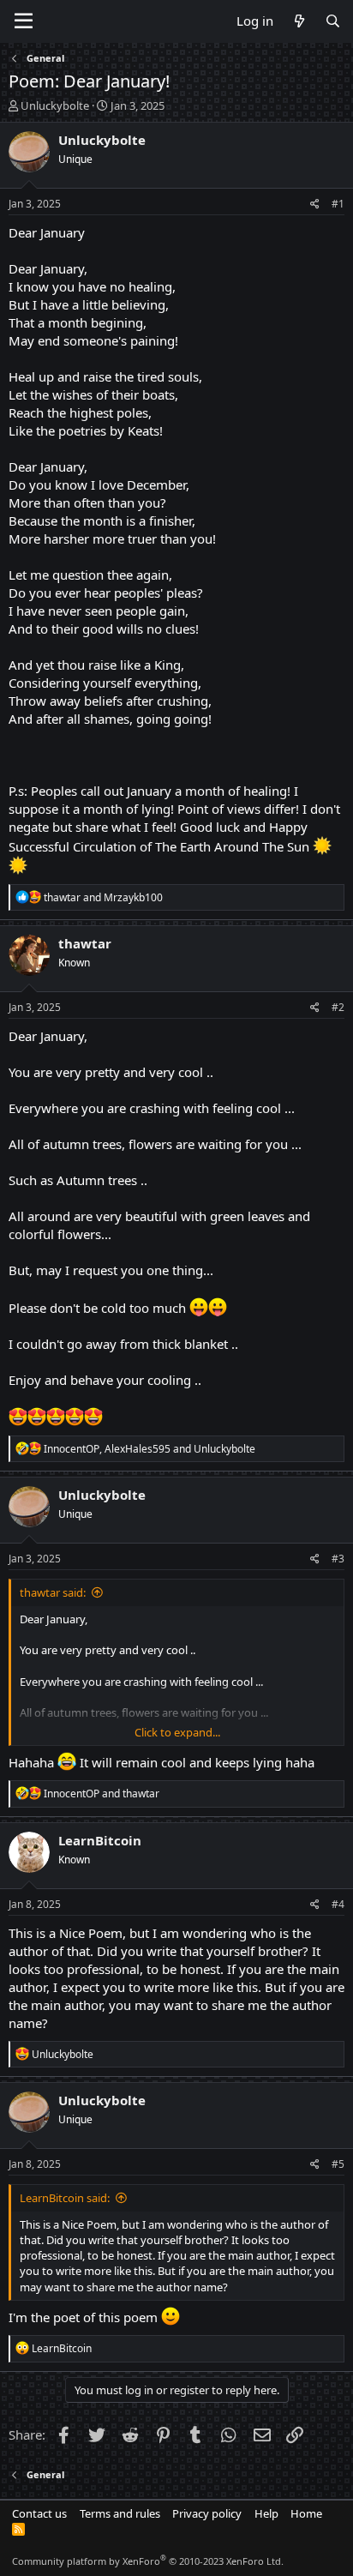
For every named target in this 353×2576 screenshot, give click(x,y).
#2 (338, 1007)
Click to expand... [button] (177, 1732)
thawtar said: (53, 1592)
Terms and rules (120, 2513)
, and (150, 1449)
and (103, 897)
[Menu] (24, 21)
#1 (338, 204)
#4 (338, 1904)
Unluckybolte (55, 105)
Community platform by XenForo (148, 2561)
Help (266, 2513)
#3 (338, 1559)
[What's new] (299, 21)
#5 (338, 2164)
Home (306, 2513)
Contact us (39, 2513)
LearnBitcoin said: (65, 2198)
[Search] (333, 21)
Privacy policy (207, 2513)
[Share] (315, 205)
